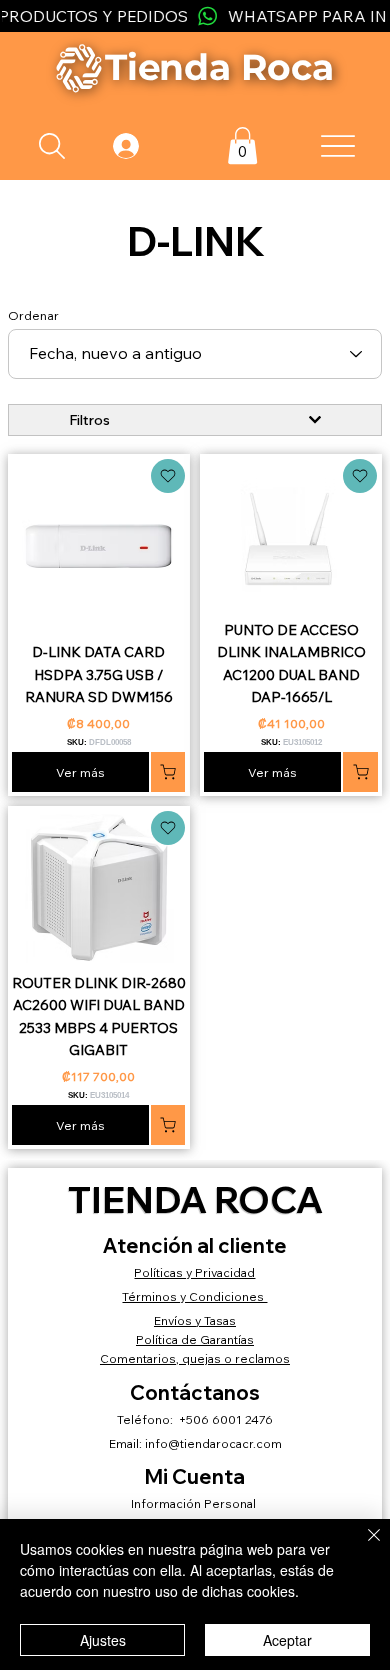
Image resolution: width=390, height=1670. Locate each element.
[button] (242, 145)
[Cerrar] (362, 1547)
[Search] (51, 146)
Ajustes (103, 1640)
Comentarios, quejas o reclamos (195, 1358)
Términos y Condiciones (194, 1296)
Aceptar (287, 1640)
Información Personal (195, 1503)
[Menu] (338, 146)
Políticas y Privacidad (194, 1272)
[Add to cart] (168, 476)
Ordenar (33, 315)
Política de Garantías (195, 1339)
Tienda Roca (195, 1199)
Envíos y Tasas (195, 1320)
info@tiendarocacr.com (213, 1443)
